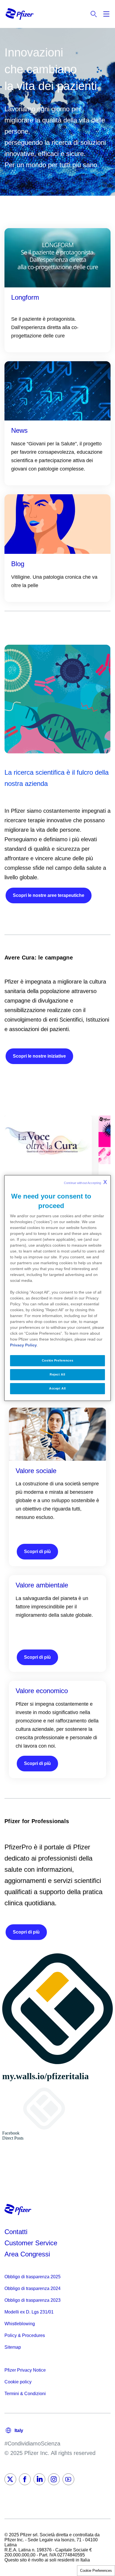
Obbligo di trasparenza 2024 (33, 2288)
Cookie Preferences (96, 2571)
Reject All (57, 1374)
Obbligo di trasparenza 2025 (33, 2277)
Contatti (16, 2232)
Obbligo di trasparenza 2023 (33, 2300)
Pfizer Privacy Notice (25, 2370)
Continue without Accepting (85, 1182)
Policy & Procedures (25, 2335)
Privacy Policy (23, 1345)
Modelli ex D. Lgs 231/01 (29, 2312)
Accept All (57, 1388)
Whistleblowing (20, 2324)
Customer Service (31, 2243)
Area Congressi (27, 2254)
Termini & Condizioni (25, 2394)
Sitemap (13, 2347)
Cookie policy (18, 2382)
